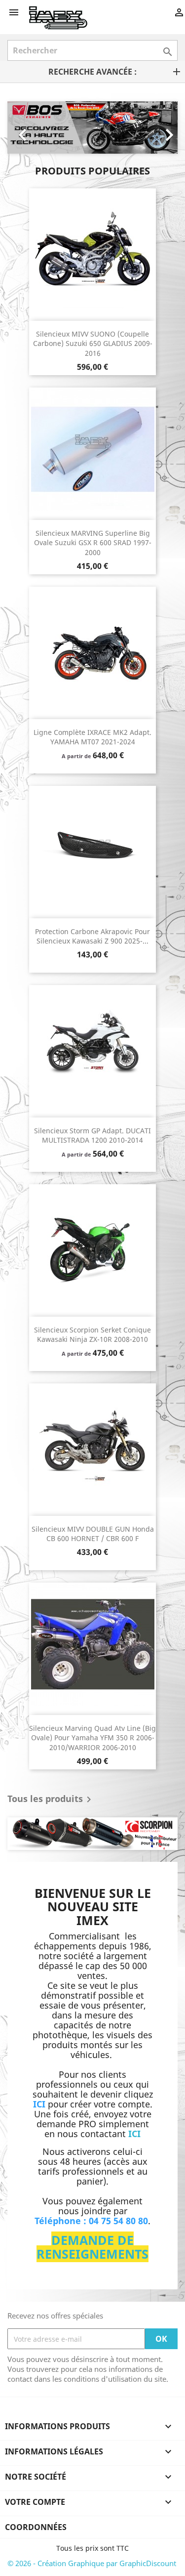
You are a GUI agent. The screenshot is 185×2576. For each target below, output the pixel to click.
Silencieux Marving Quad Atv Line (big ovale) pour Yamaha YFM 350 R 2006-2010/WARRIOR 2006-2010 (92, 1738)
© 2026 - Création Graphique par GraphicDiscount (92, 2563)
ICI (134, 2134)
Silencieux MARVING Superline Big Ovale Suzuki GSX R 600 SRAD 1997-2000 (93, 543)
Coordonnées (36, 2527)
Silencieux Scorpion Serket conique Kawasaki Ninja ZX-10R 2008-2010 (92, 1335)
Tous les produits (51, 1800)
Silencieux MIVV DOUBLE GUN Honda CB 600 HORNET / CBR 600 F (93, 1534)
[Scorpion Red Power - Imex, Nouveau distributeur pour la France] (92, 1834)
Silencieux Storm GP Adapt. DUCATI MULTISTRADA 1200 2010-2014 (92, 1136)
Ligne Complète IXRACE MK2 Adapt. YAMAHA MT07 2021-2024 (92, 737)
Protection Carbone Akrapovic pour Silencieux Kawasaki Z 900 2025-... (92, 936)
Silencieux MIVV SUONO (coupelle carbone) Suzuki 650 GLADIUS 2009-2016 (93, 344)
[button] (20, 128)
